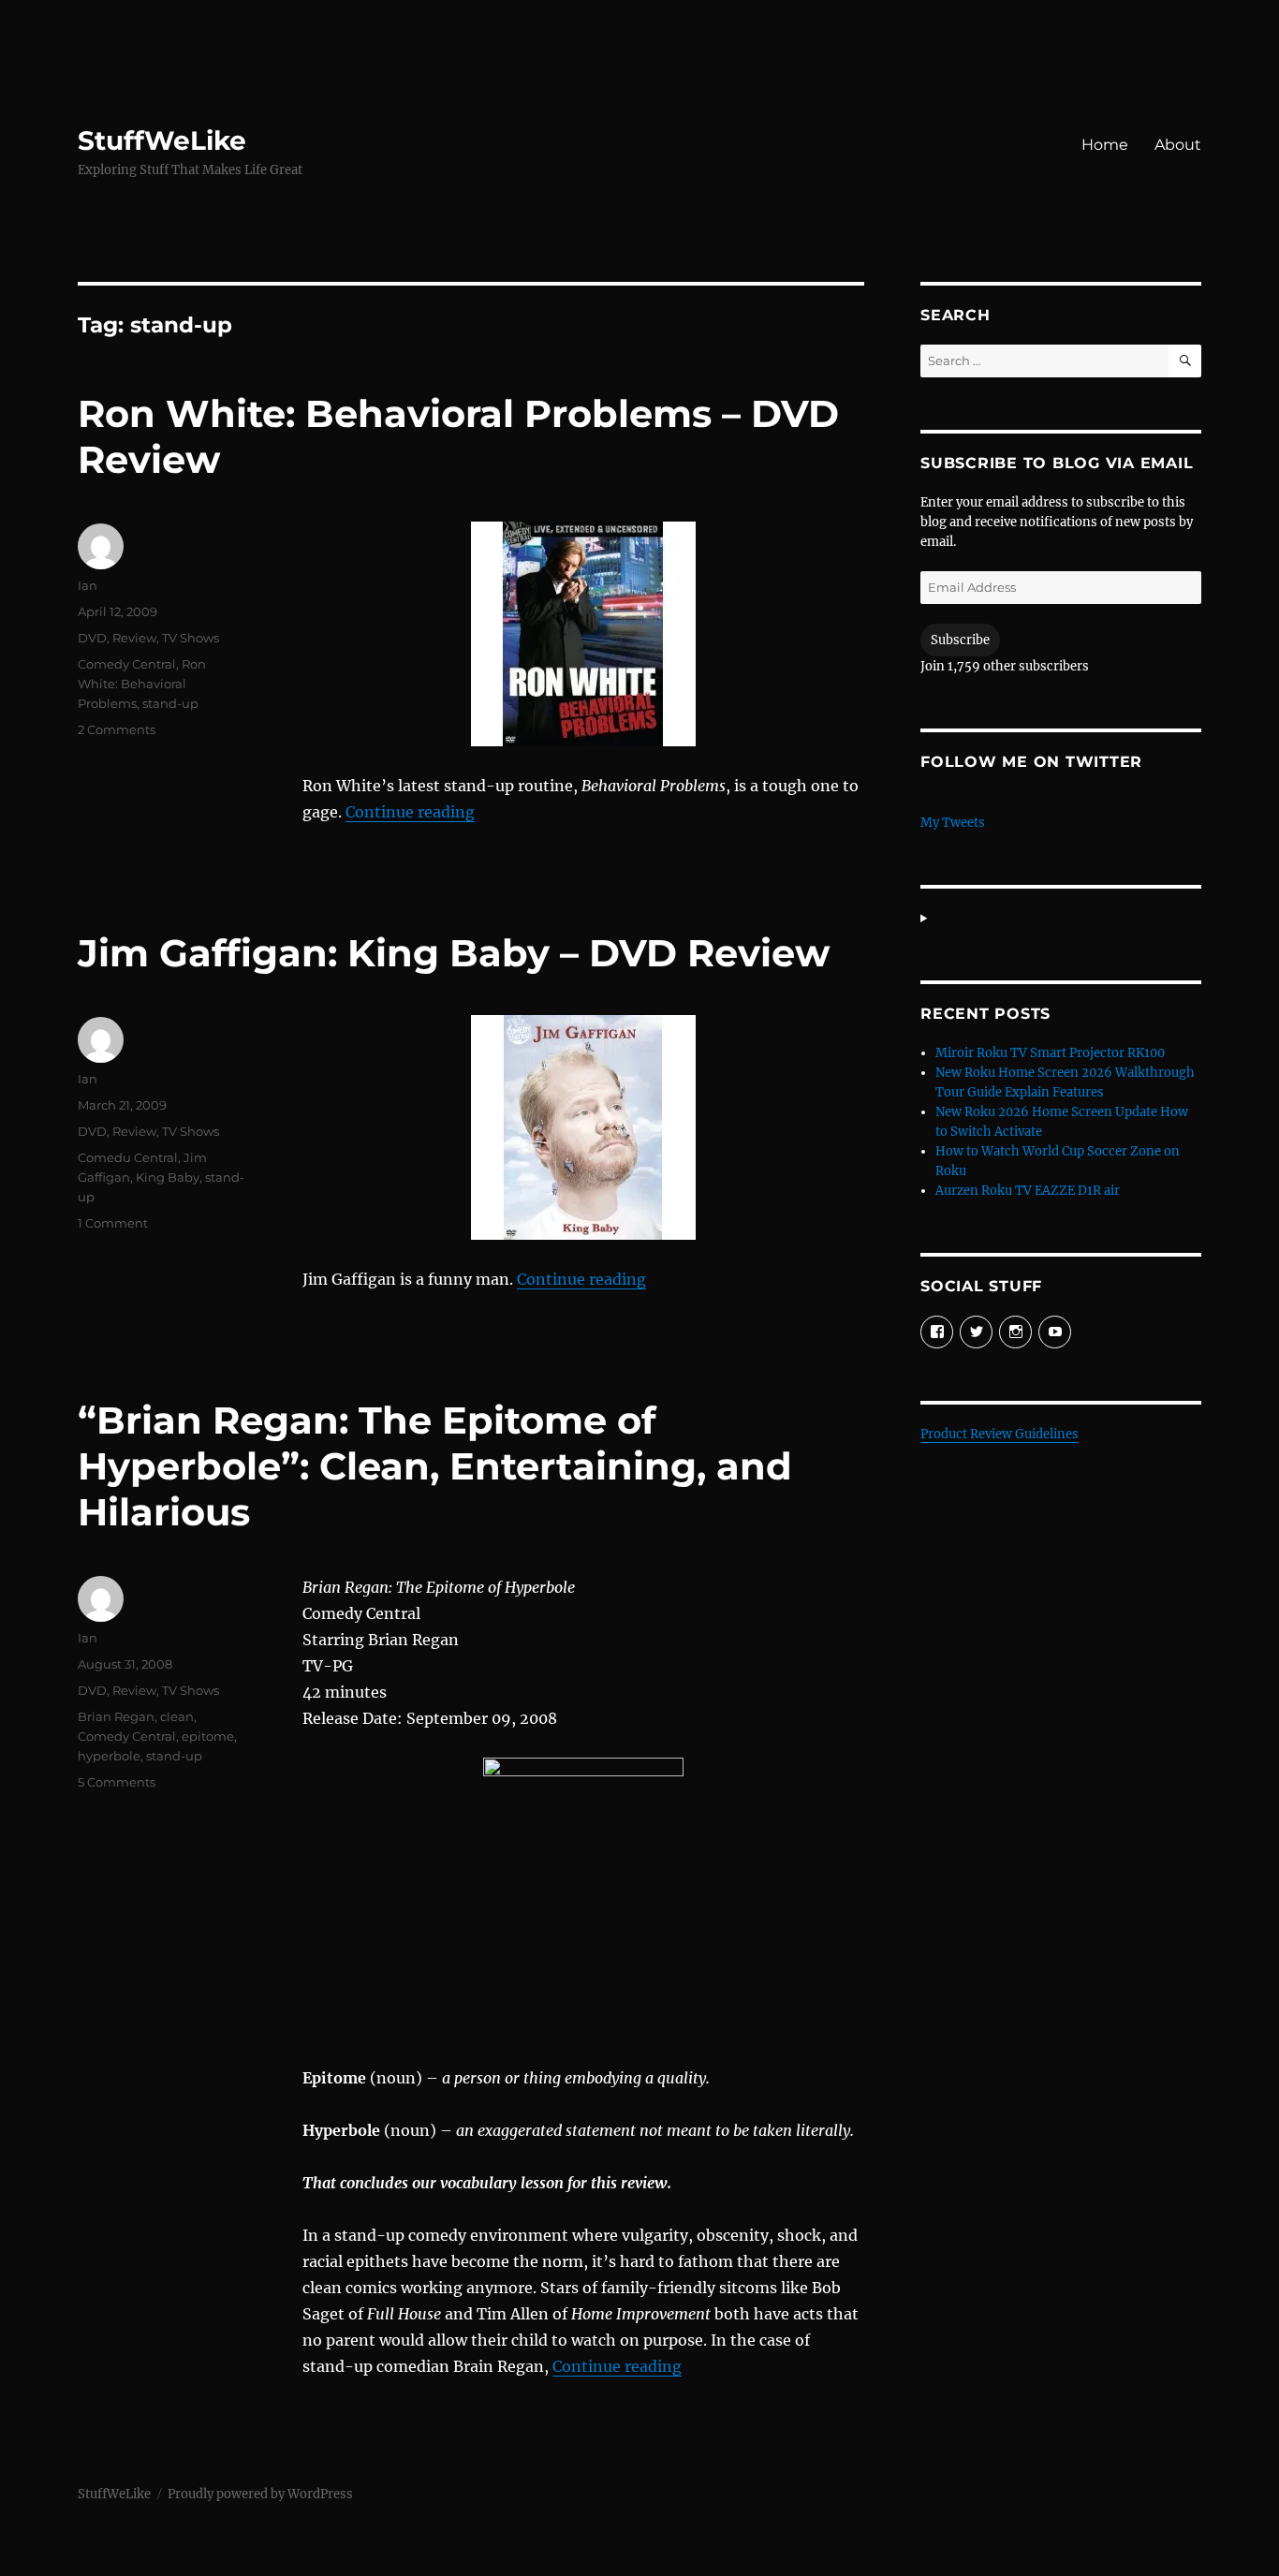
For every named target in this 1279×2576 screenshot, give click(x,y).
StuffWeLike (162, 140)
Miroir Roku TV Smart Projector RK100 (1050, 1053)
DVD (92, 638)
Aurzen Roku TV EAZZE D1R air (1028, 1191)
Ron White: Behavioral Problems (142, 684)
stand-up (170, 703)
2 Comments (117, 729)
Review (134, 638)
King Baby (168, 1177)
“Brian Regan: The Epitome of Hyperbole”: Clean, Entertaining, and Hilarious (435, 1466)
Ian (88, 585)
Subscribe (960, 640)
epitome (208, 1736)
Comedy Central (127, 664)
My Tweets (953, 823)
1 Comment (113, 1223)
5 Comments (117, 1782)
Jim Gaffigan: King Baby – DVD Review (454, 953)
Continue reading (410, 812)
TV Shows (191, 638)
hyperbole (109, 1756)
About (1178, 145)
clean (177, 1716)
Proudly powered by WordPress (260, 2494)
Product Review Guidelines (1000, 1434)
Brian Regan (116, 1716)
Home (1105, 145)
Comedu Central (128, 1157)
